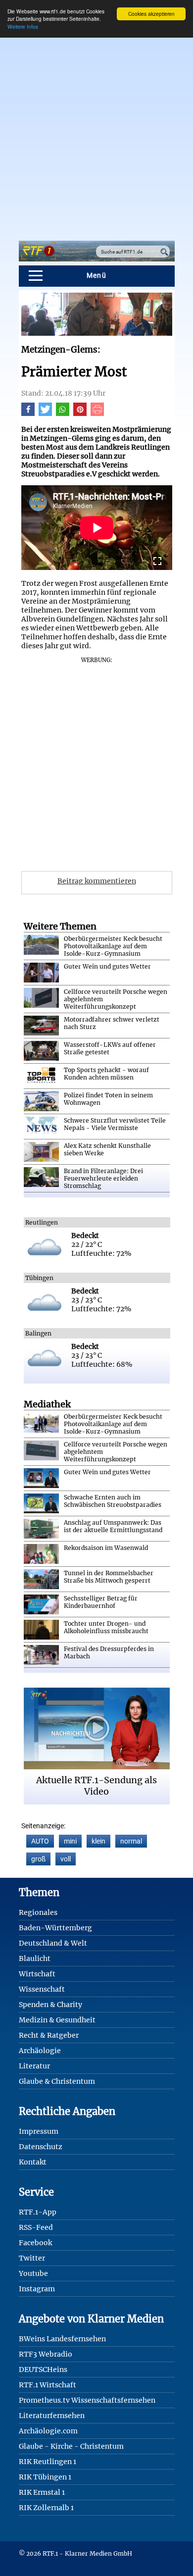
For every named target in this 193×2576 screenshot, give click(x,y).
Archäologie (40, 2051)
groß (38, 1859)
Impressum (39, 2131)
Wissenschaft (42, 1989)
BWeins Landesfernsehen (62, 2339)
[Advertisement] (96, 134)
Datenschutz (41, 2147)
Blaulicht (35, 1958)
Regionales (38, 1912)
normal (131, 1841)
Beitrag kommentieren (97, 881)
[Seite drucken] (97, 413)
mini (70, 1841)
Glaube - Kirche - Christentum (71, 2446)
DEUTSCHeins (43, 2370)
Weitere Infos (23, 26)
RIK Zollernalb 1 (46, 2508)
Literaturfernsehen (52, 2416)
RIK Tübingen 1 (45, 2477)
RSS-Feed (36, 2227)
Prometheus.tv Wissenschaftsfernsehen (87, 2400)
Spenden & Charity (50, 2005)
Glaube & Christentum (57, 2081)
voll (66, 1859)
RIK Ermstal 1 (42, 2492)
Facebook (35, 2243)
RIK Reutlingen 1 (48, 2462)
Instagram (37, 2289)
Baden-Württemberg (55, 1928)
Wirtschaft (37, 1974)
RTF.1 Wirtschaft (48, 2385)
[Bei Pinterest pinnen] (80, 413)
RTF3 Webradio (46, 2354)
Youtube (33, 2273)
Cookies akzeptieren (151, 14)
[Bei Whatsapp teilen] (63, 413)
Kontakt (33, 2162)
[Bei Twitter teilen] (45, 413)
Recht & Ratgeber (49, 2035)
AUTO (40, 1841)
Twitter (32, 2258)
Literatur (34, 2066)
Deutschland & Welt (53, 1943)
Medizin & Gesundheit (57, 2020)
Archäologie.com (48, 2431)
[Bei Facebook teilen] (28, 413)
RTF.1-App (38, 2212)
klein (98, 1841)
